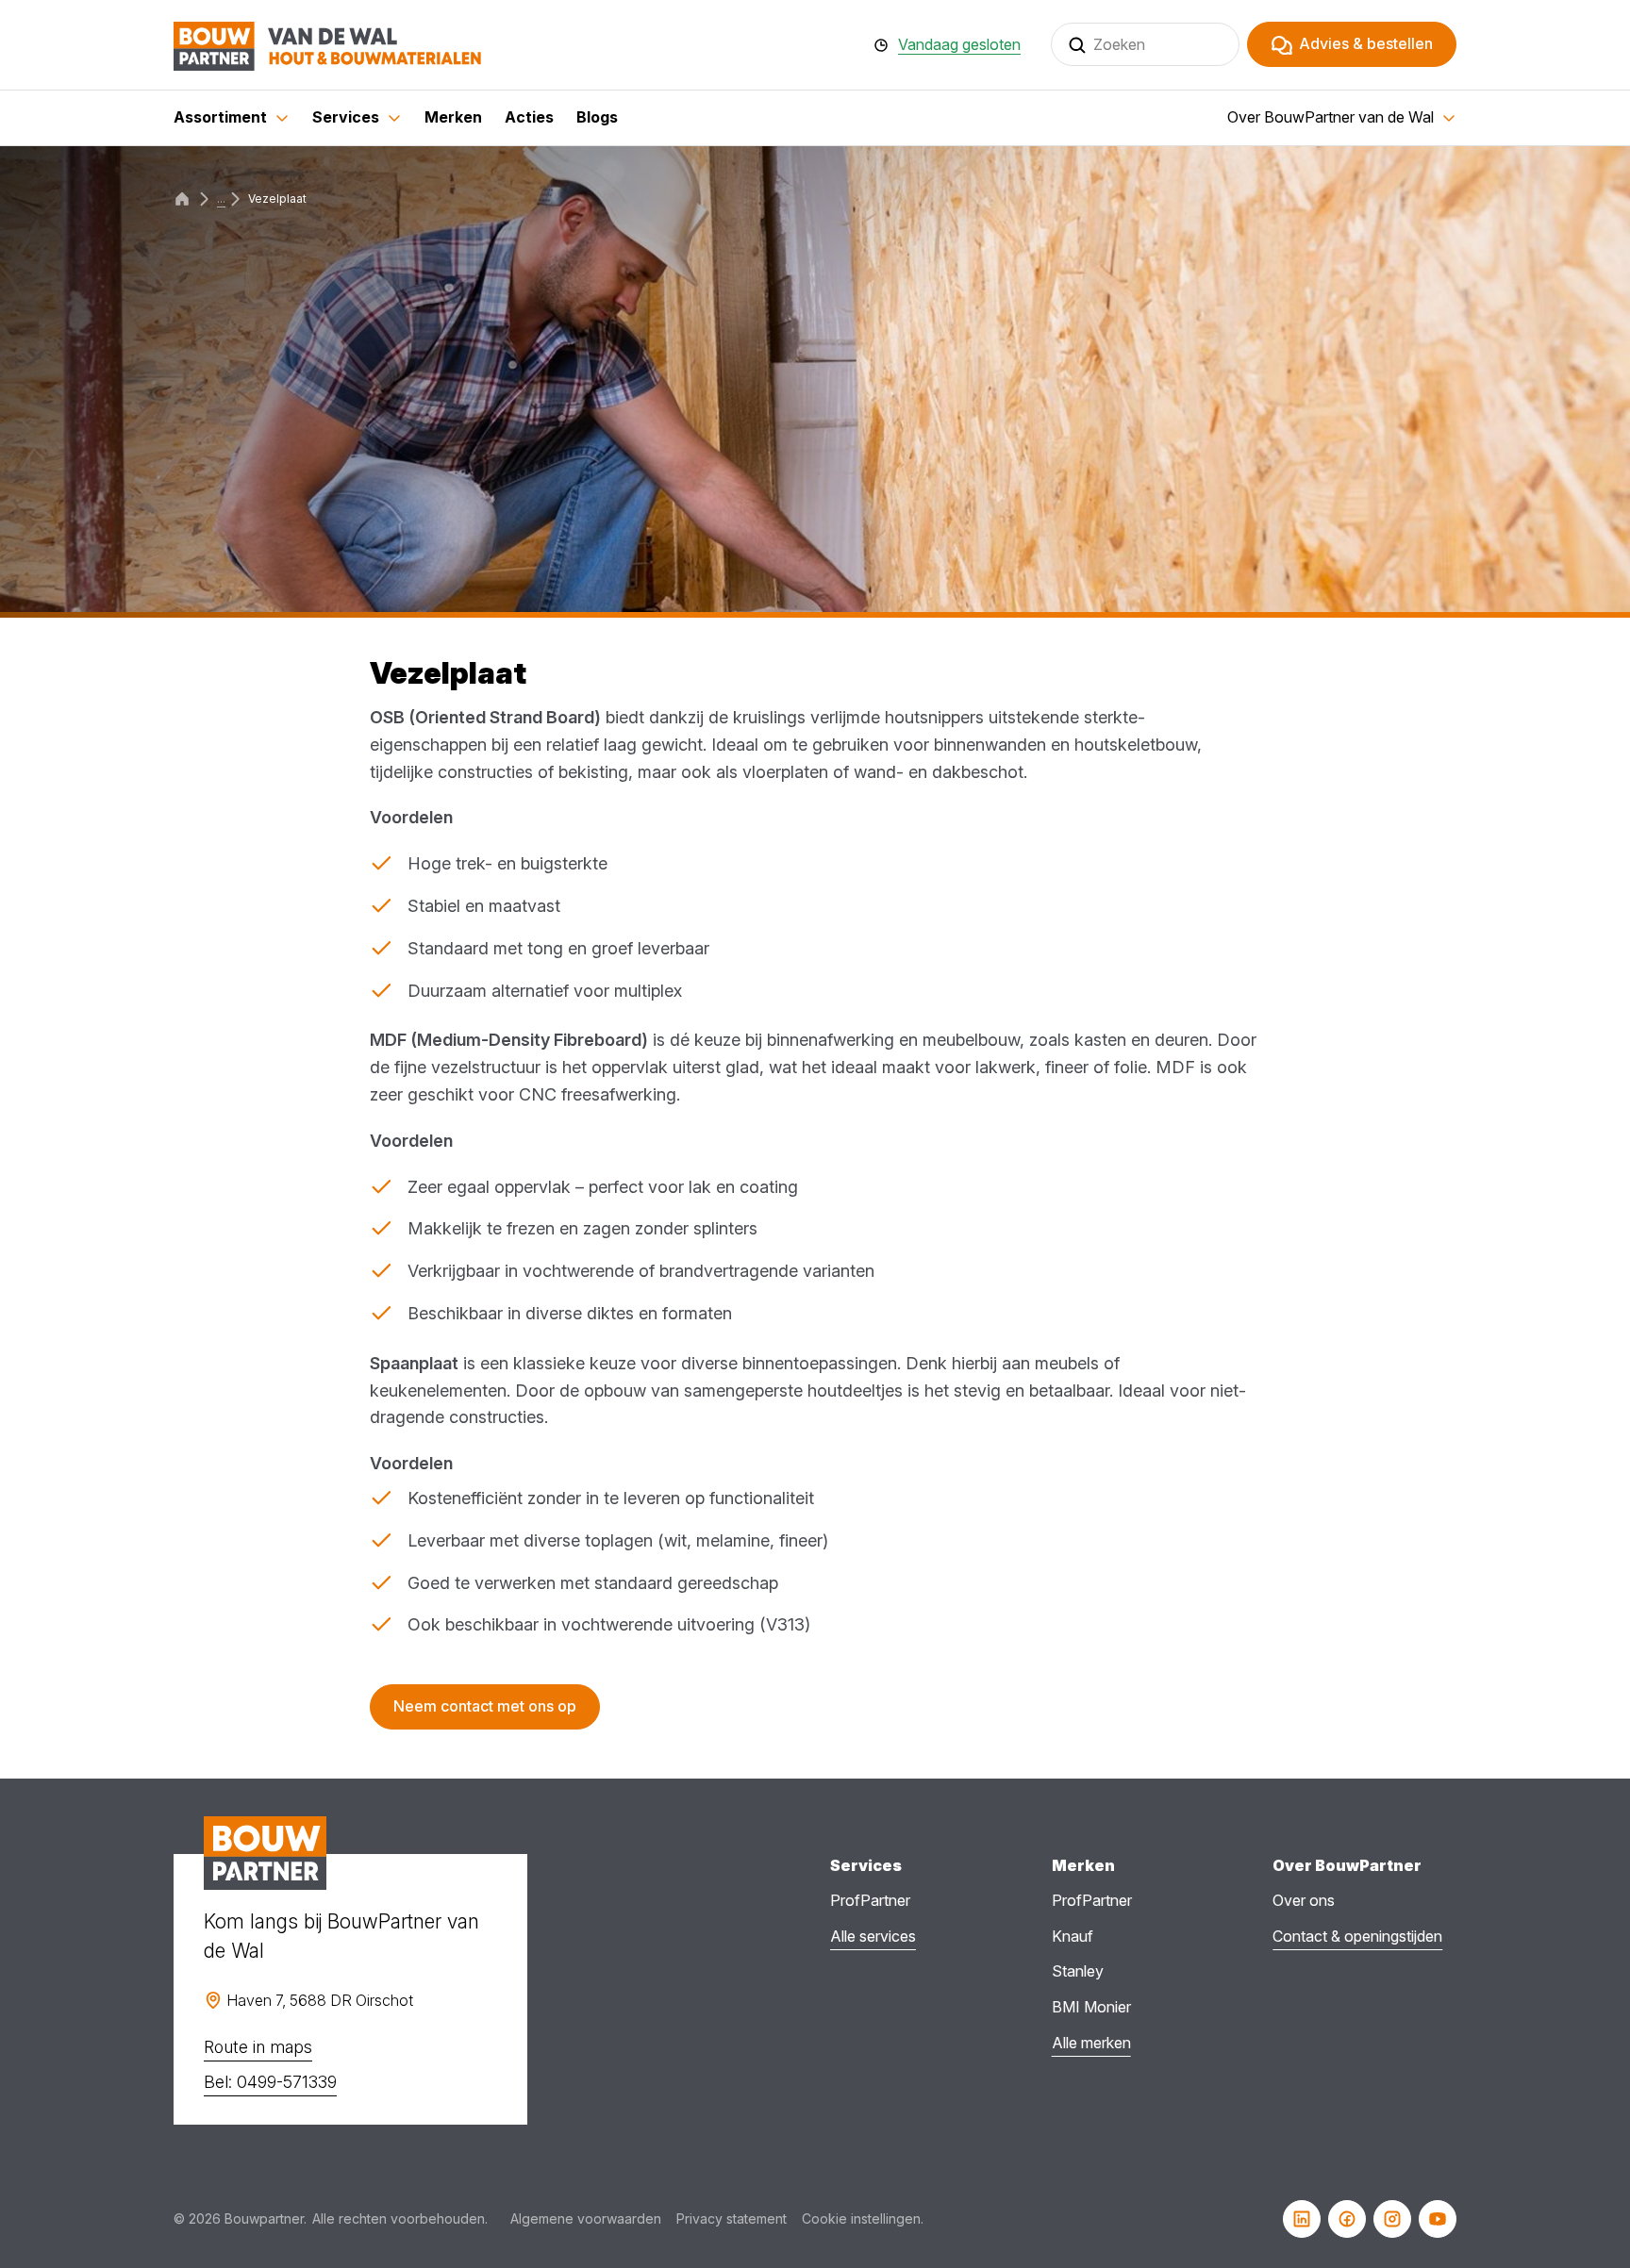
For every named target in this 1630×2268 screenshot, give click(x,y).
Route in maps (258, 2047)
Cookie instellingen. (863, 2218)
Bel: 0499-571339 (270, 2082)
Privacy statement (732, 2218)
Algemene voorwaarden (586, 2218)
